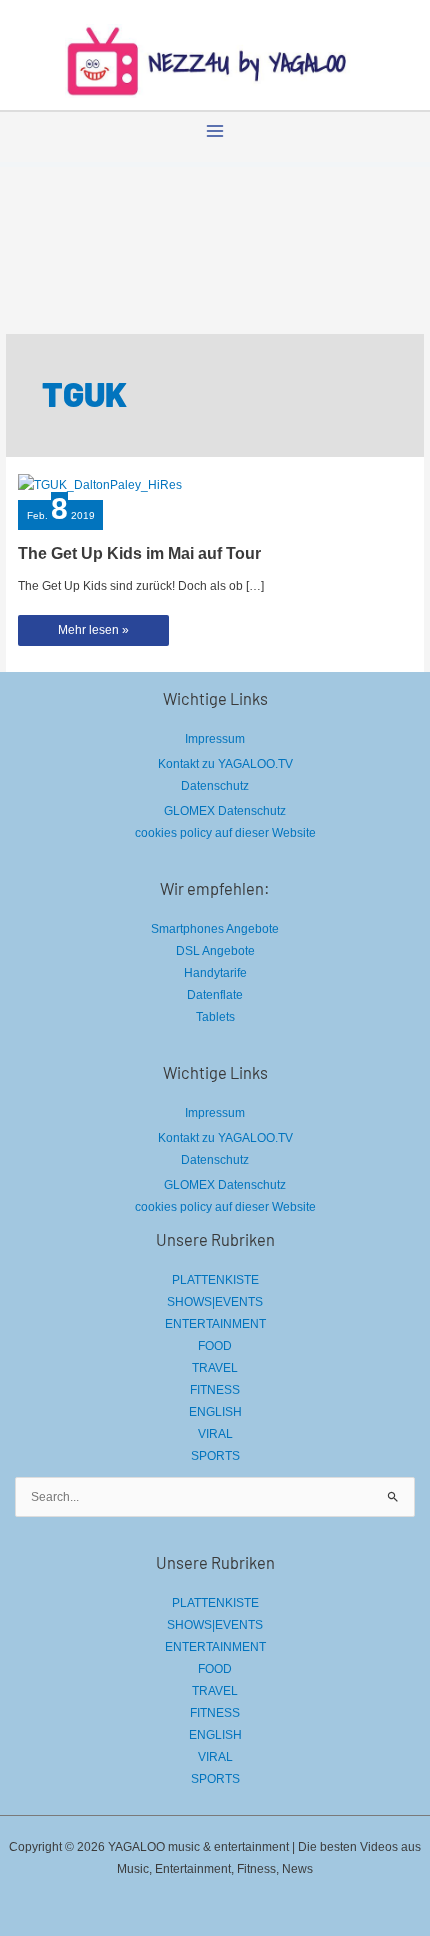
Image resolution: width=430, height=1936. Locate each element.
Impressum (215, 739)
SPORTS (215, 1456)
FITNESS (215, 1390)
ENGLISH (215, 1412)
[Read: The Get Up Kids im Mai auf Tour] (100, 484)
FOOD (215, 1346)
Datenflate (215, 995)
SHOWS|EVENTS (215, 1302)
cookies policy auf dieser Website (225, 833)
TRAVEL (215, 1368)
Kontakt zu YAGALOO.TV (225, 764)
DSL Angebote (215, 951)
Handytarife (215, 973)
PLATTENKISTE (215, 1280)
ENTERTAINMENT (215, 1324)
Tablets (215, 1017)
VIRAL (215, 1434)
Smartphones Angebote (215, 929)
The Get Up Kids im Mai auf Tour (139, 553)
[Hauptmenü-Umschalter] (215, 131)
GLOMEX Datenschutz (225, 811)
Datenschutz (215, 786)
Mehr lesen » (93, 634)
